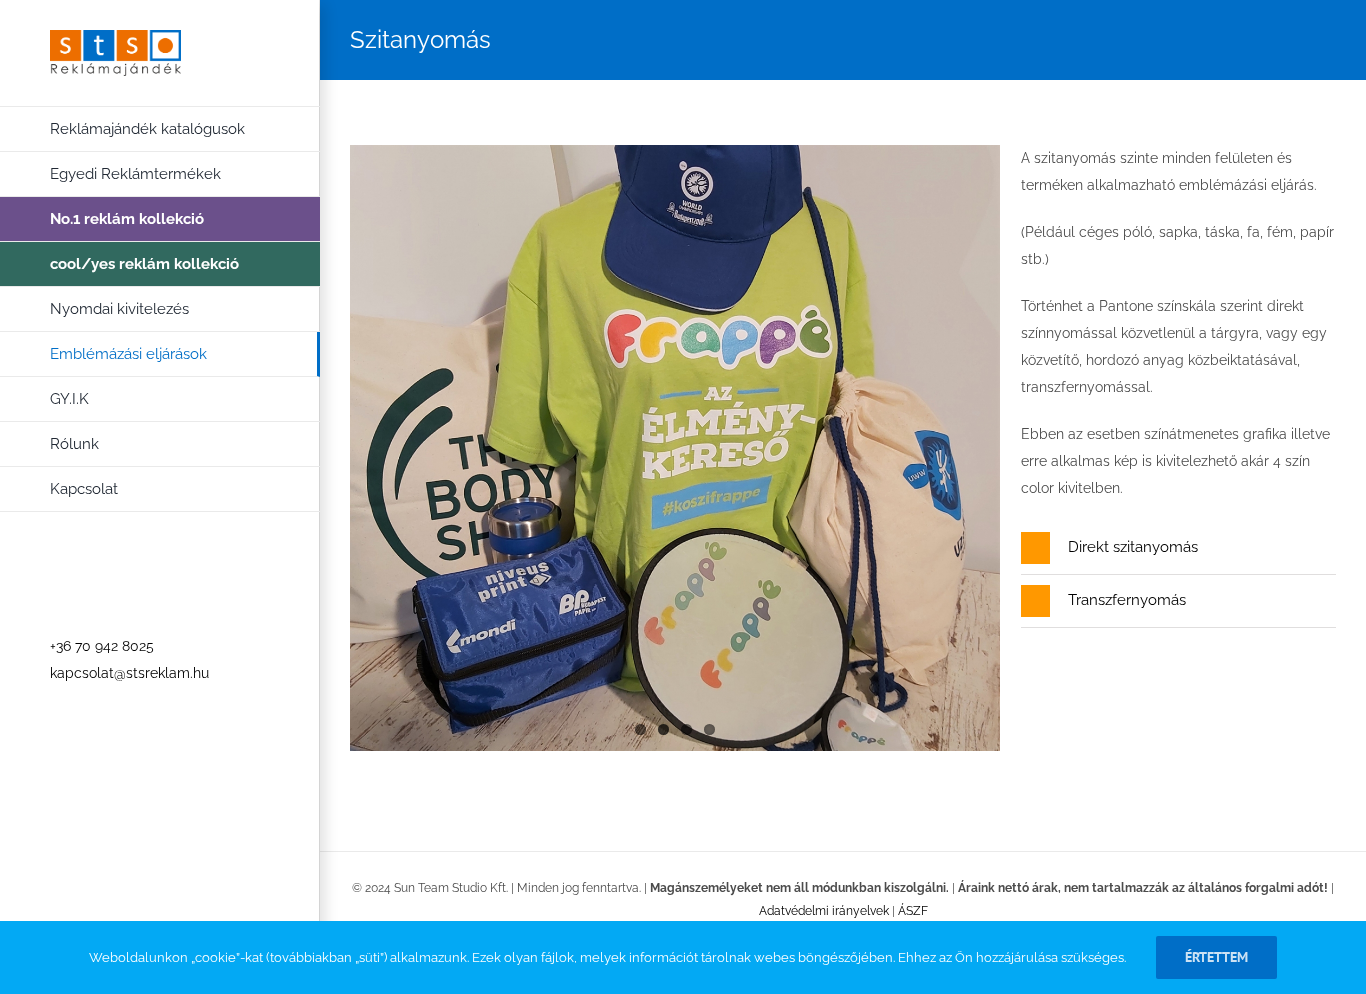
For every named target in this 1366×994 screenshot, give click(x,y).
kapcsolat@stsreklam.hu (129, 673)
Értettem (1216, 957)
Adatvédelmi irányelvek (824, 911)
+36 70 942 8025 (102, 646)
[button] (1178, 548)
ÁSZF (913, 911)
